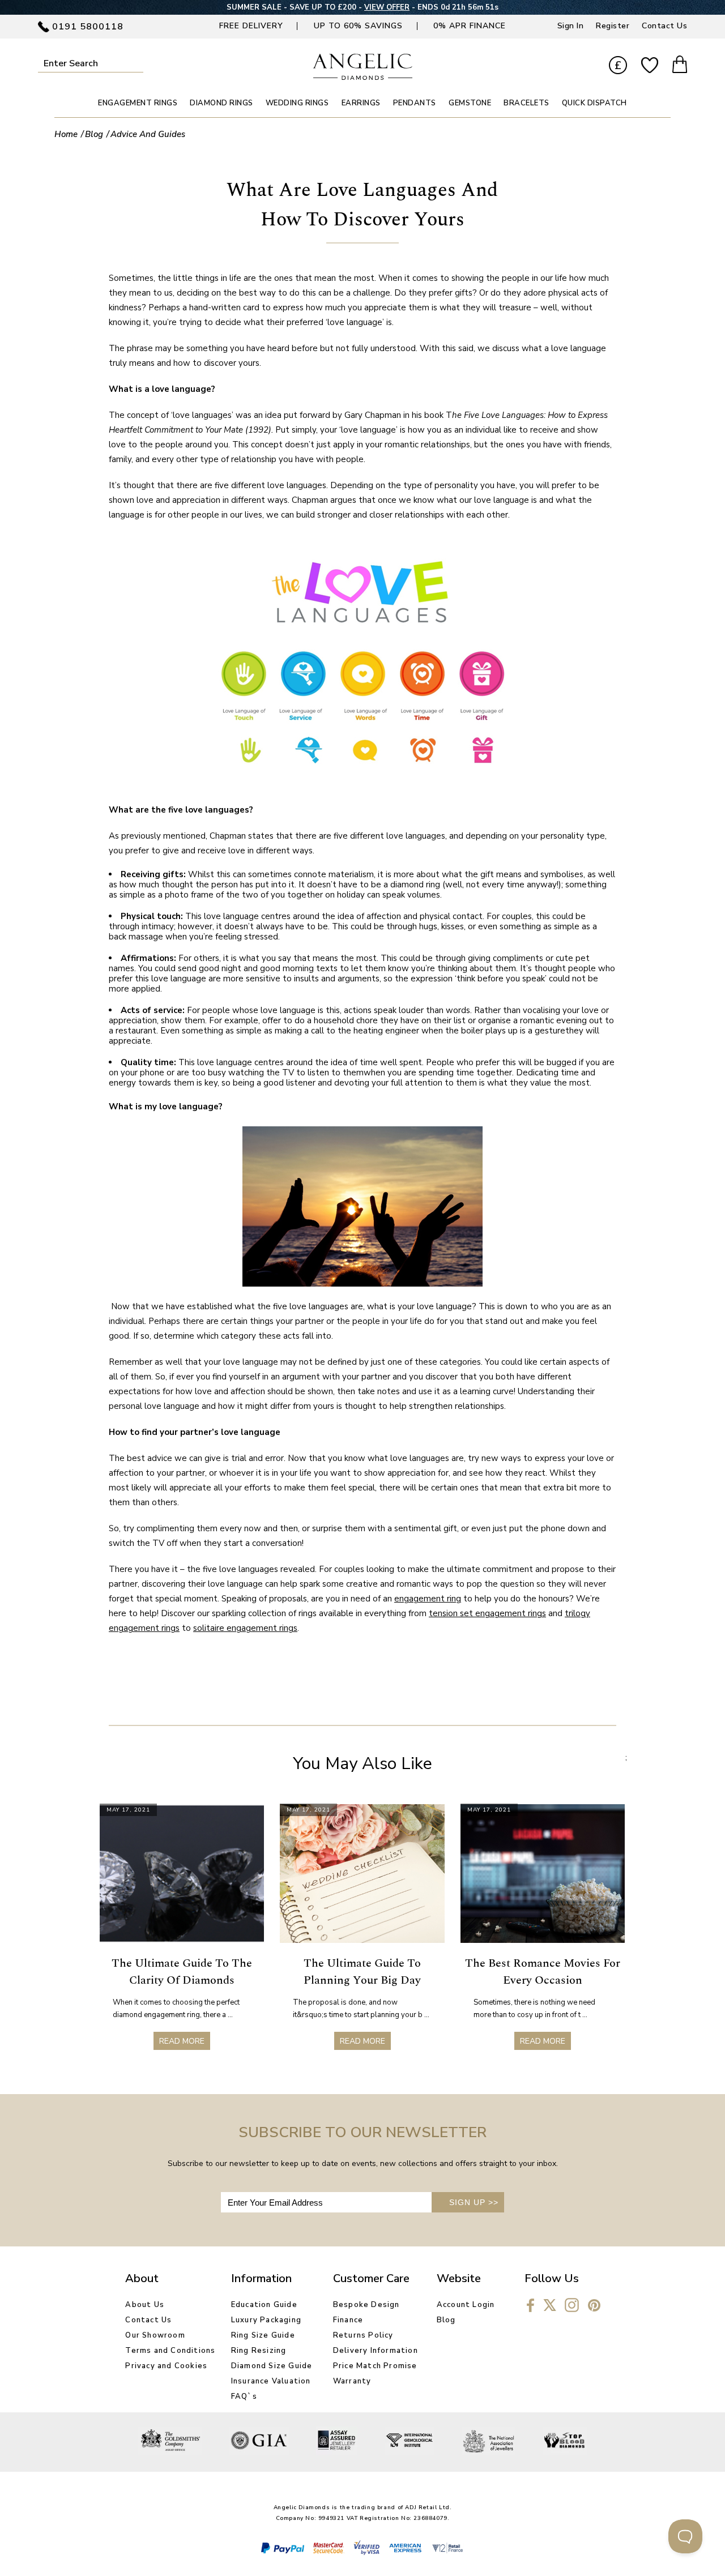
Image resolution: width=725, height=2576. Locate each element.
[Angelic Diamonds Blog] (363, 77)
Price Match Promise (375, 2366)
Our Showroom (155, 2335)
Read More (182, 2041)
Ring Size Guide (263, 2335)
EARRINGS (361, 103)
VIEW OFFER (387, 7)
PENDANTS (415, 103)
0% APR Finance (470, 26)
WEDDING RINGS (297, 103)
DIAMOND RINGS (221, 103)
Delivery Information (376, 2351)
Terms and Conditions (170, 2351)
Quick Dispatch (594, 103)
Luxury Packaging (266, 2320)
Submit (138, 63)
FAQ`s (244, 2396)
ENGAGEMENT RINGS (138, 103)
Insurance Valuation (271, 2381)
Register (613, 26)
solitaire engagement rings (245, 1628)
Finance (348, 2320)
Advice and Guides (148, 134)
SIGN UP (474, 2202)
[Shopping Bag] (680, 66)
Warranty (352, 2381)
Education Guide (264, 2305)
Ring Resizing (259, 2351)
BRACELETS (526, 103)
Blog (94, 134)
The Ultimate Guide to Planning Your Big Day (362, 1972)
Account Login (466, 2305)
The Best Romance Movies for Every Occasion (543, 1972)
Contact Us (664, 26)
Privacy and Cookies (166, 2366)
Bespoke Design (366, 2305)
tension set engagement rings (487, 1613)
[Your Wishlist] (650, 66)
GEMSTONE (470, 103)
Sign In (571, 26)
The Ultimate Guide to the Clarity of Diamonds (182, 1972)
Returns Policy (363, 2335)
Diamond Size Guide (272, 2366)
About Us (145, 2305)
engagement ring (428, 1599)
